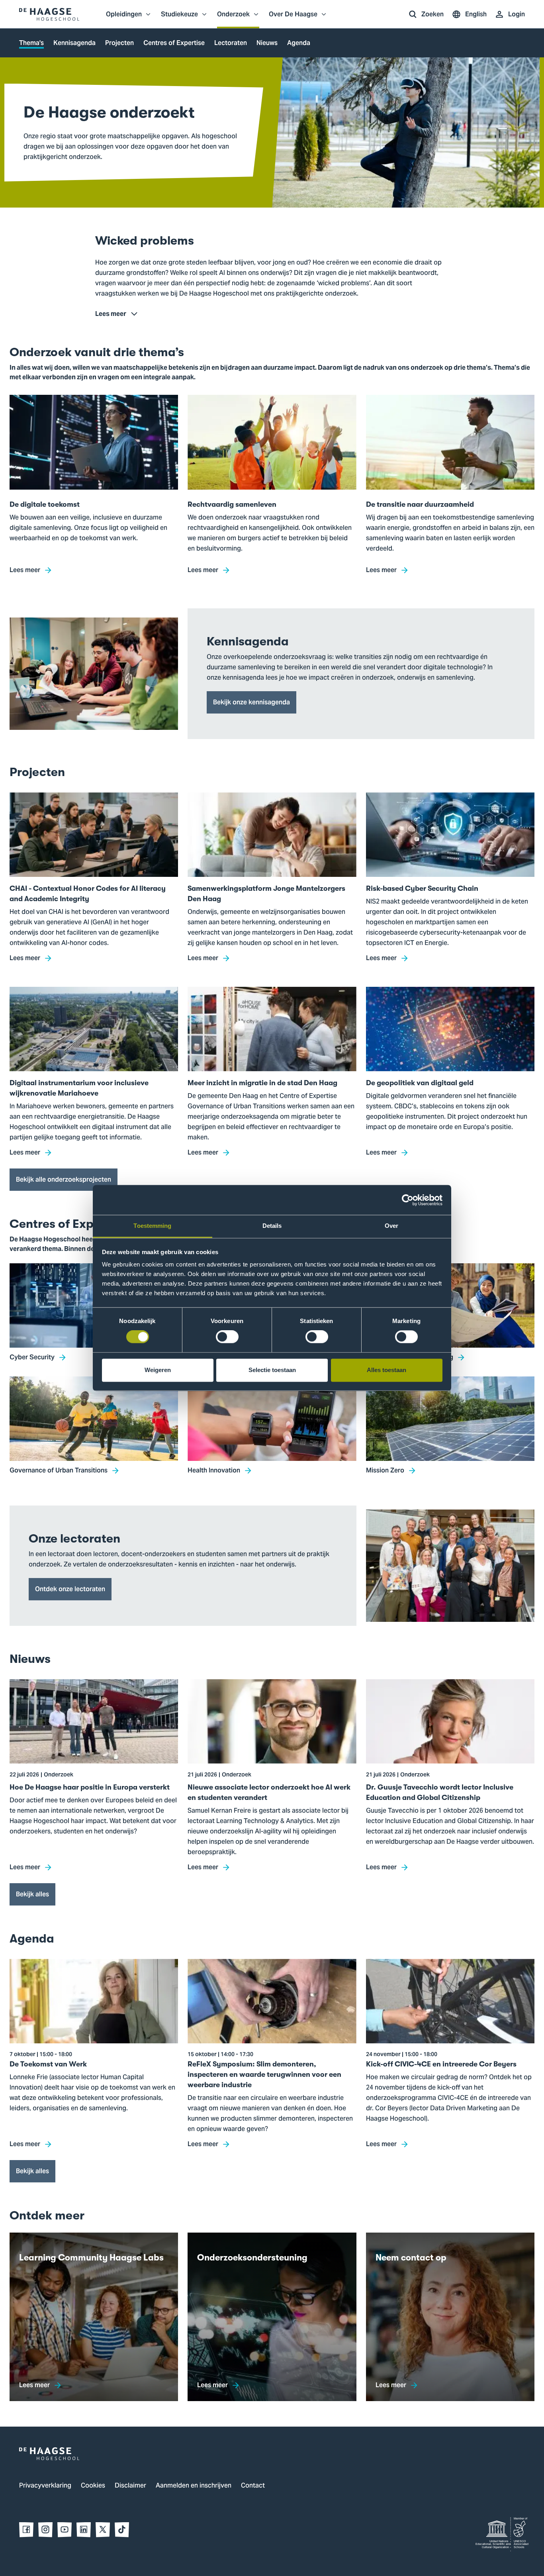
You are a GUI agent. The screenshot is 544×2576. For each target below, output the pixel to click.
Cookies (93, 2486)
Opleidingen (124, 18)
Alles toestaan (386, 1370)
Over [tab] (391, 1226)
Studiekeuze (179, 18)
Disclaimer (130, 2486)
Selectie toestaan (272, 1370)
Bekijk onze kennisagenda (251, 702)
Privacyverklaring (45, 2486)
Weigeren (158, 1370)
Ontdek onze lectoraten (70, 1589)
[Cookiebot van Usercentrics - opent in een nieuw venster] (408, 1200)
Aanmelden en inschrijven (194, 2486)
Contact (253, 2486)
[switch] (227, 1337)
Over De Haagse (293, 18)
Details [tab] (272, 1226)
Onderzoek (233, 18)
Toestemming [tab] (152, 1226)
